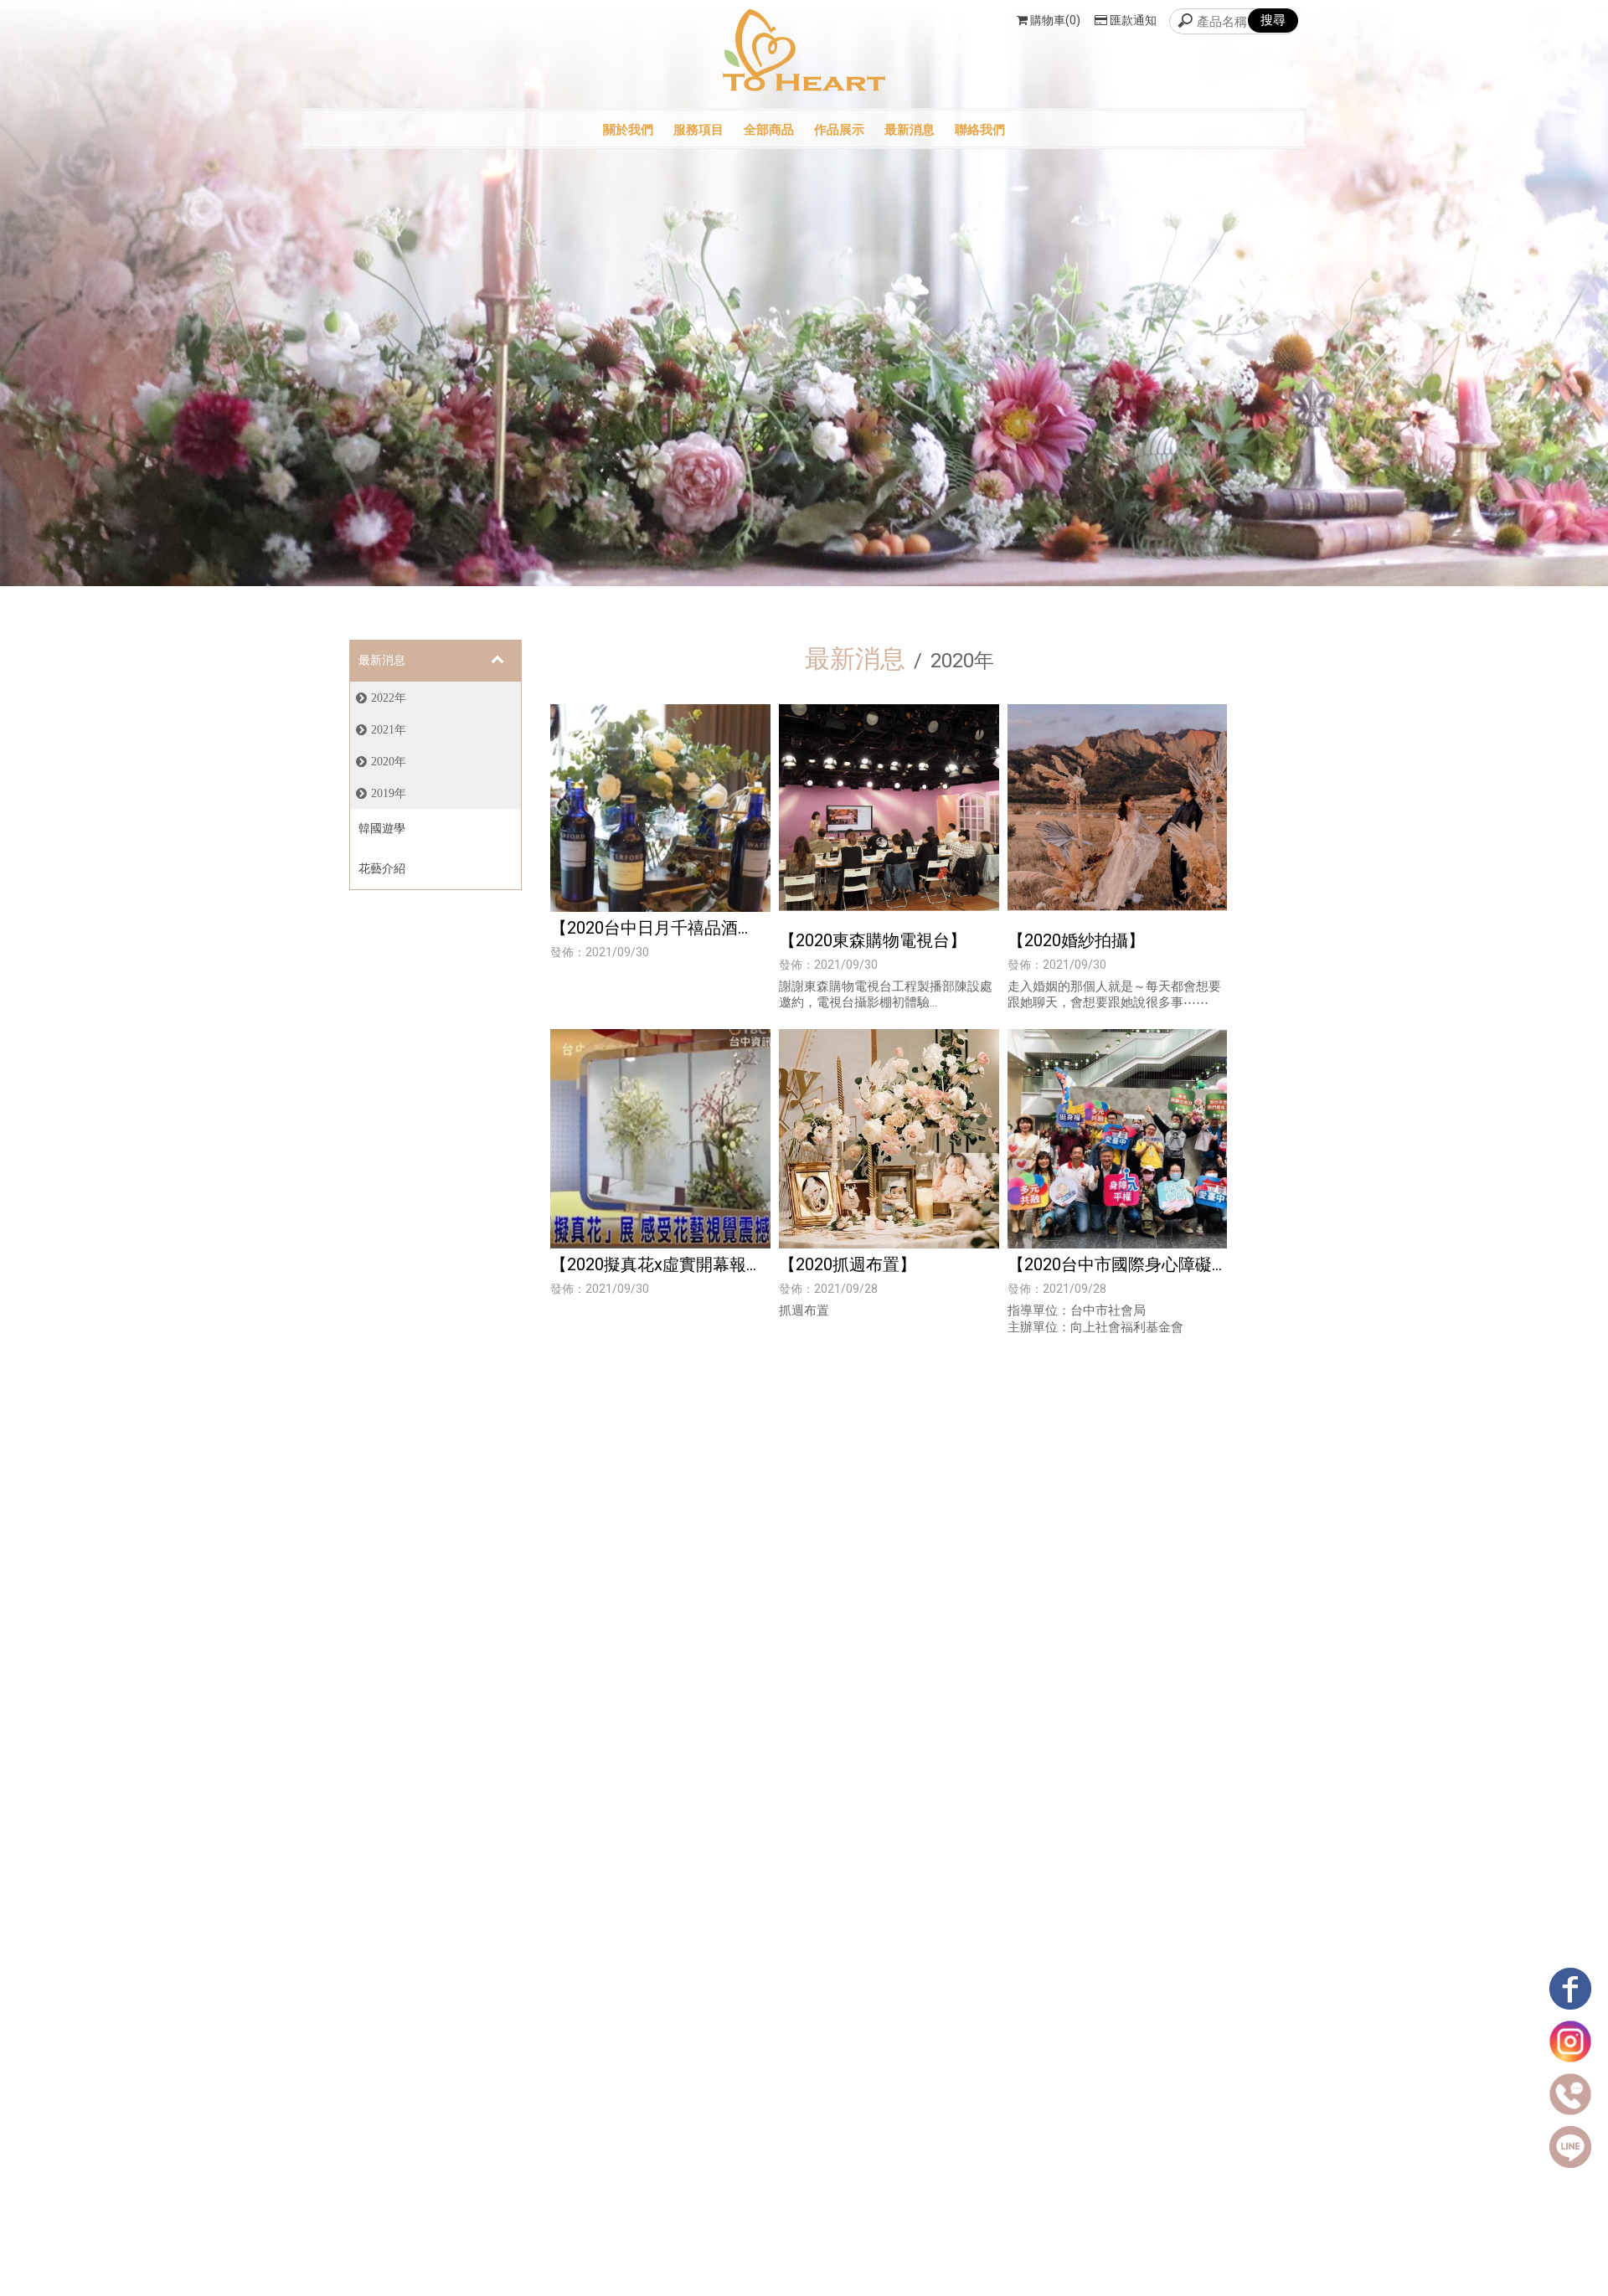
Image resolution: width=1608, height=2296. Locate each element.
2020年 (389, 761)
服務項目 (698, 130)
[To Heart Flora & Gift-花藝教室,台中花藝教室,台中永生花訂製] (804, 52)
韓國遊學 (382, 828)
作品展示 (839, 130)
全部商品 (769, 130)
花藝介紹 (382, 868)
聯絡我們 (980, 130)
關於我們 (628, 130)
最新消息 (910, 130)
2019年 (389, 793)
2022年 (389, 698)
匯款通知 (1133, 20)
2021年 (389, 729)
